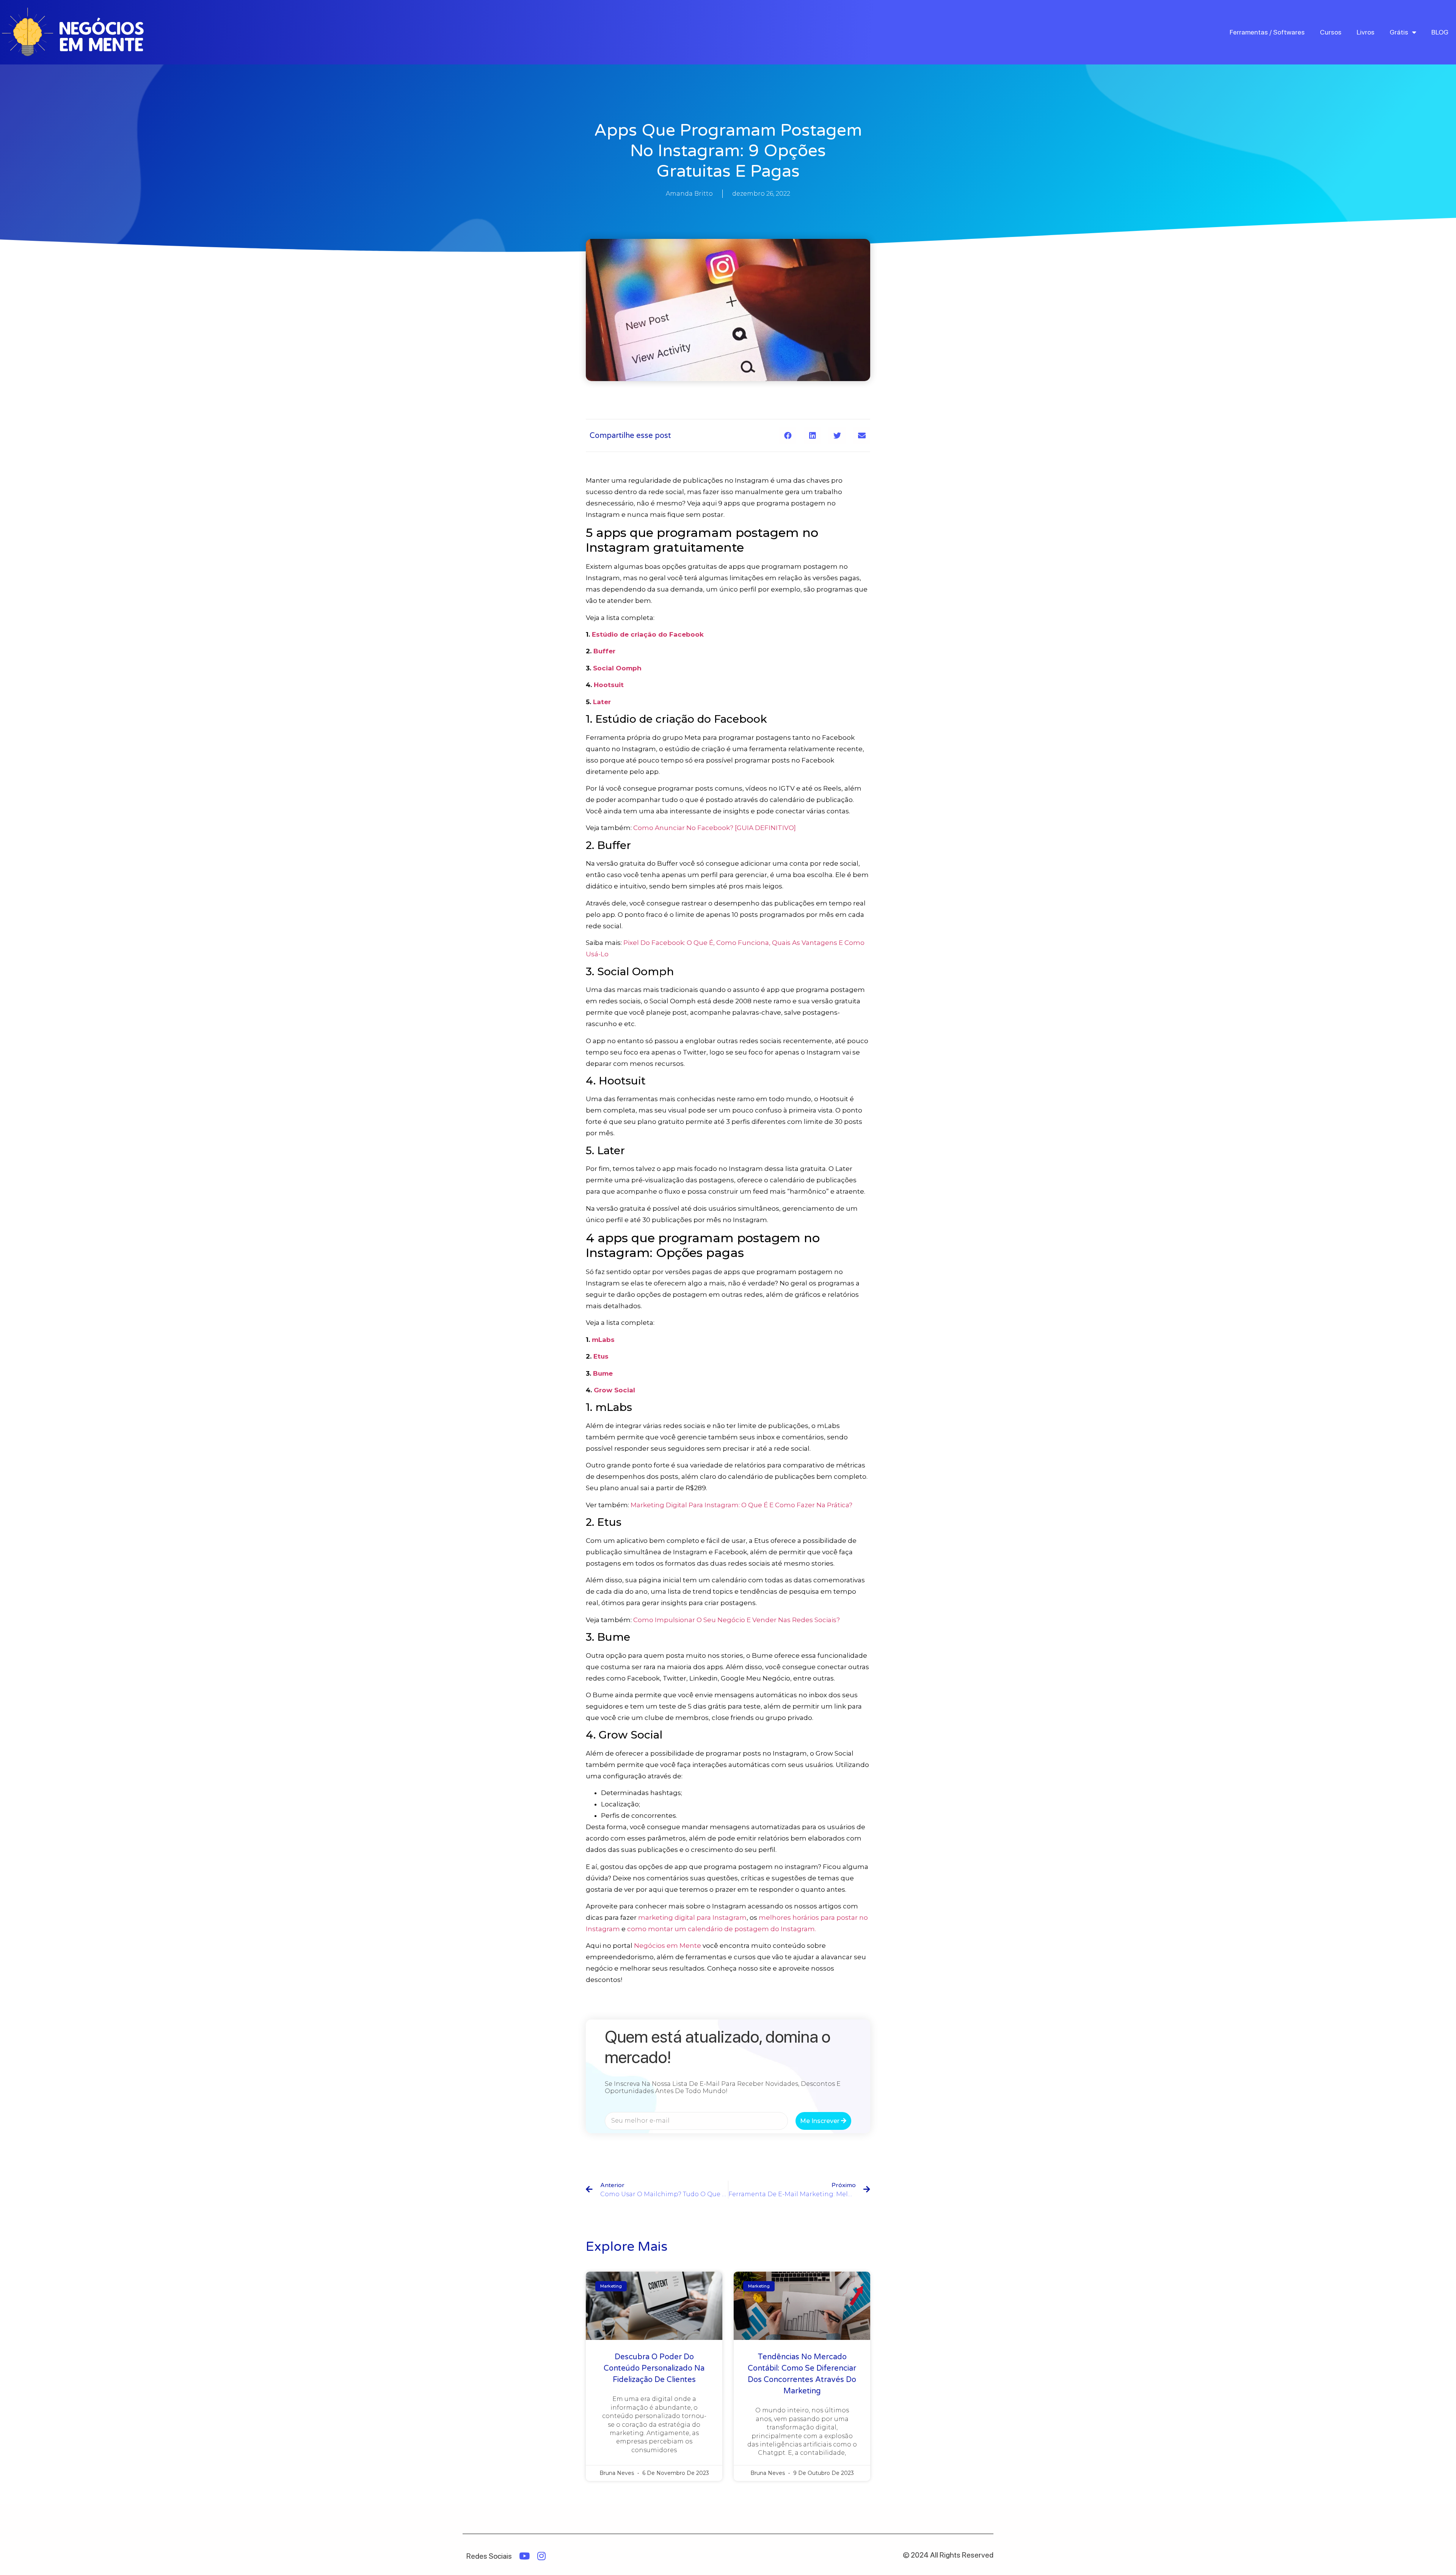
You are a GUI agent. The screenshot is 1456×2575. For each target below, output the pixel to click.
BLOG (1440, 32)
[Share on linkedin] (812, 435)
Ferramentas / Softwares (1267, 32)
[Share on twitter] (837, 435)
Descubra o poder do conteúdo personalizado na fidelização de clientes (654, 2368)
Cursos (1331, 32)
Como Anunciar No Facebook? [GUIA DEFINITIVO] (715, 828)
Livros (1366, 32)
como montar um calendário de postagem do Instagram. (722, 1929)
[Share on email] (862, 435)
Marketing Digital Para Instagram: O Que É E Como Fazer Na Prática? (741, 1505)
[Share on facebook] (788, 435)
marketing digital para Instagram (692, 1918)
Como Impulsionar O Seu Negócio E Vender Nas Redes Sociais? (737, 1620)
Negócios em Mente (668, 1946)
